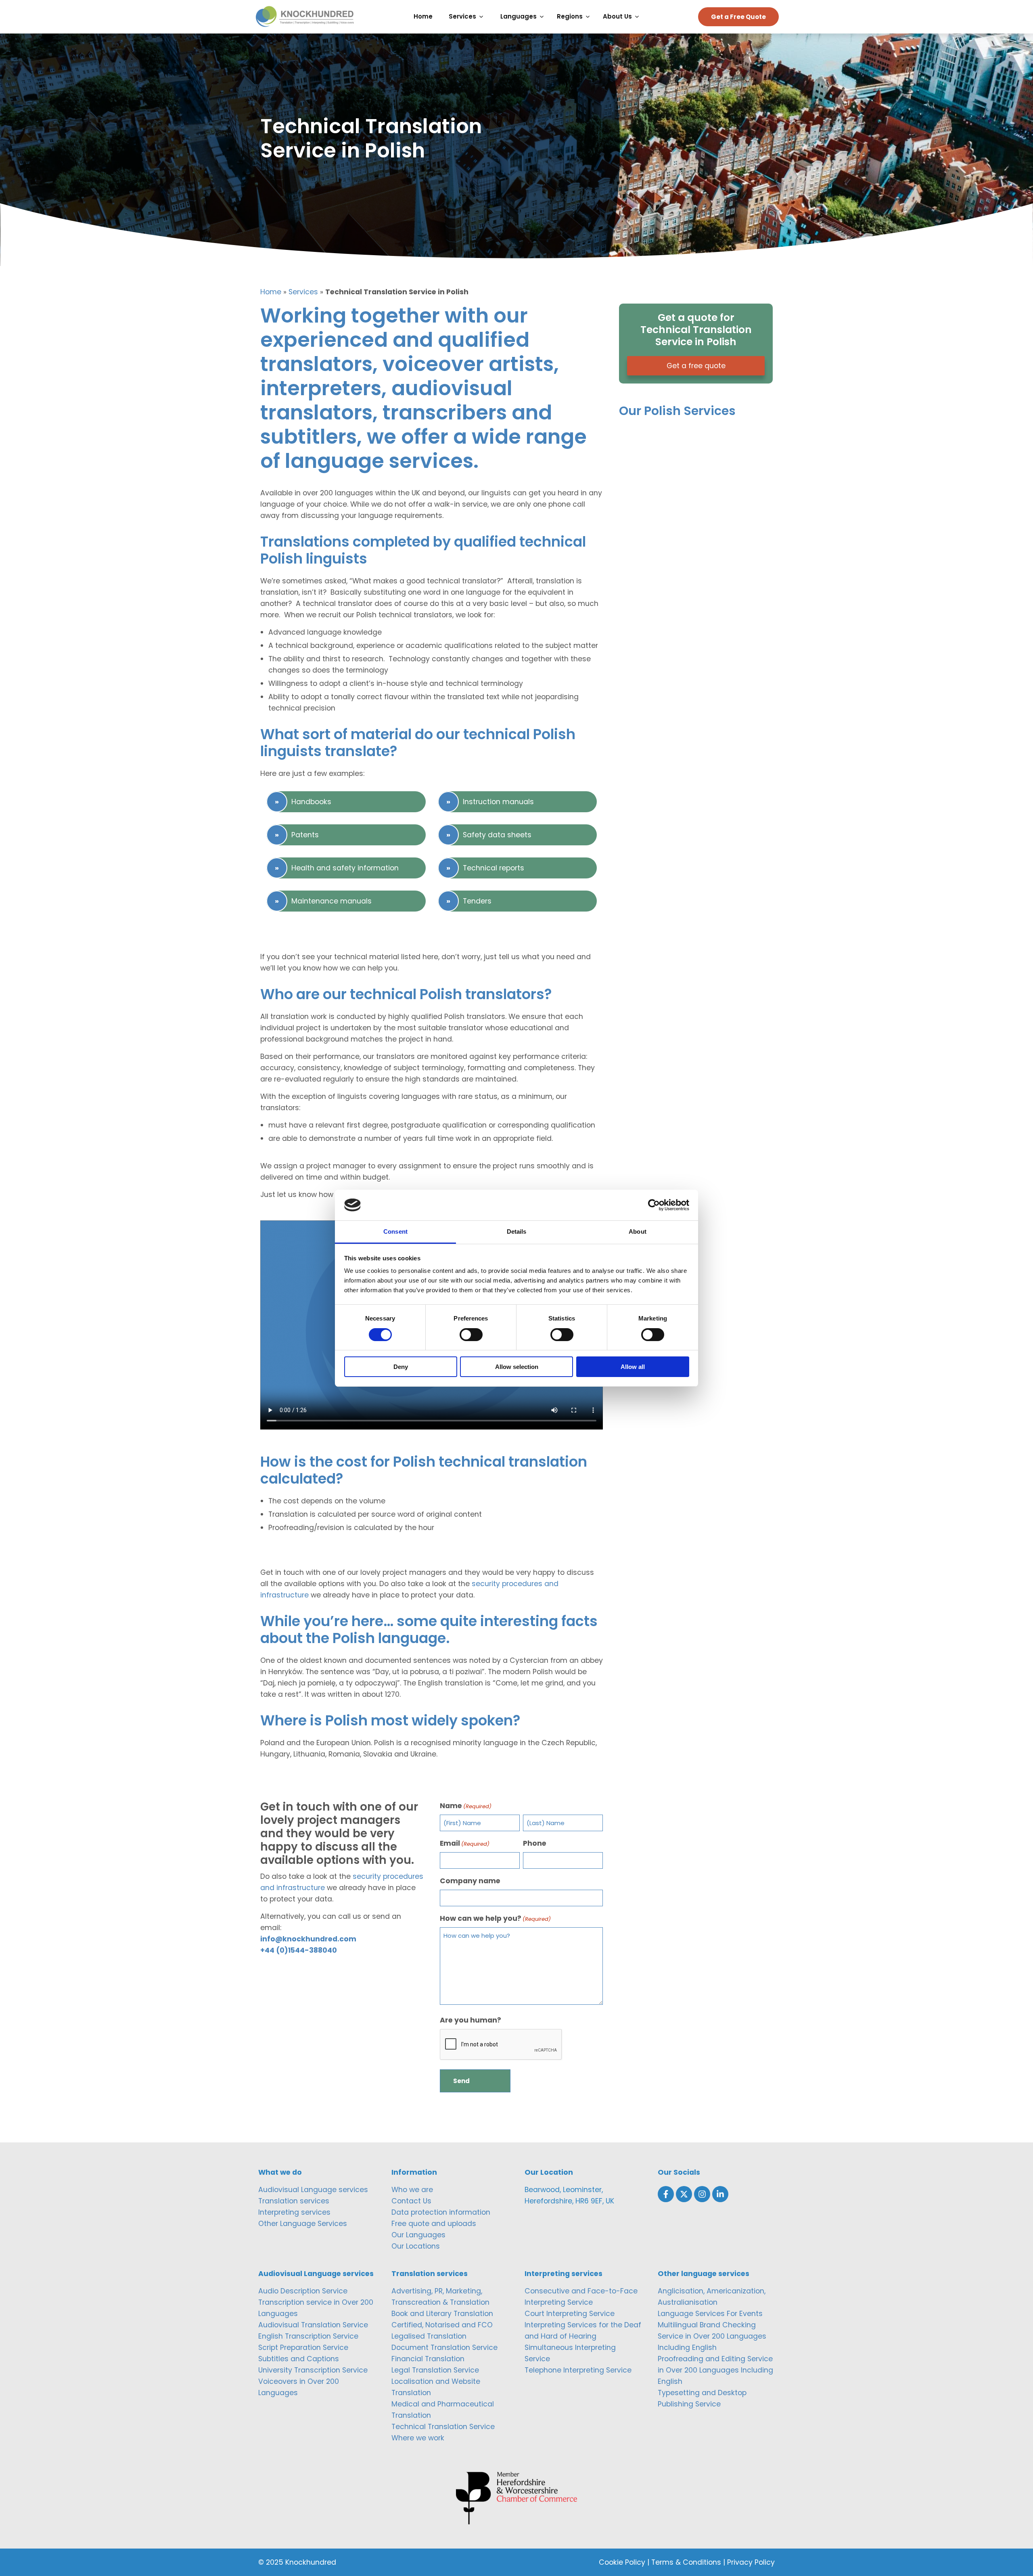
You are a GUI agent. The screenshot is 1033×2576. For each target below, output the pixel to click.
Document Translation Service (444, 2348)
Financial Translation (428, 2359)
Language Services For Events (710, 2314)
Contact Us (411, 2201)
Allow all (633, 1367)
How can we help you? (495, 1918)
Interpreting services (294, 2212)
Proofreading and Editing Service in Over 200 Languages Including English (715, 2370)
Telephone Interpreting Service (578, 2370)
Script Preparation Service (303, 2348)
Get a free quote (696, 366)
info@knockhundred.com (308, 1939)
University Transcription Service (313, 2370)
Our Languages (418, 2235)
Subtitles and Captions (299, 2359)
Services (303, 292)
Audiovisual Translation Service (313, 2325)
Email (465, 1843)
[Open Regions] (590, 17)
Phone (535, 1843)
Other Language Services (303, 2224)
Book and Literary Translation (442, 2314)
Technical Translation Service (443, 2427)
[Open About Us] (639, 17)
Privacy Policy (751, 2562)
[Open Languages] (544, 17)
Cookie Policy (622, 2562)
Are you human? (470, 2020)
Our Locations (416, 2246)
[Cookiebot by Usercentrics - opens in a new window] (654, 1205)
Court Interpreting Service (570, 2314)
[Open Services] (483, 17)
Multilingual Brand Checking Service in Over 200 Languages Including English (712, 2336)
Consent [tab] (395, 1231)
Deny (401, 1367)
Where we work (418, 2438)
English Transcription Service (308, 2336)
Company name (470, 1881)
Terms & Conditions (686, 2562)
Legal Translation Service (435, 2370)
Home (271, 292)
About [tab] (638, 1231)
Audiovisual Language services (313, 2190)
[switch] (471, 1335)
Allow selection (517, 1367)
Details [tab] (517, 1231)
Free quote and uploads (434, 2224)
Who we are (412, 2190)
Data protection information (441, 2212)
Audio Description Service (303, 2291)
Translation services (294, 2201)
